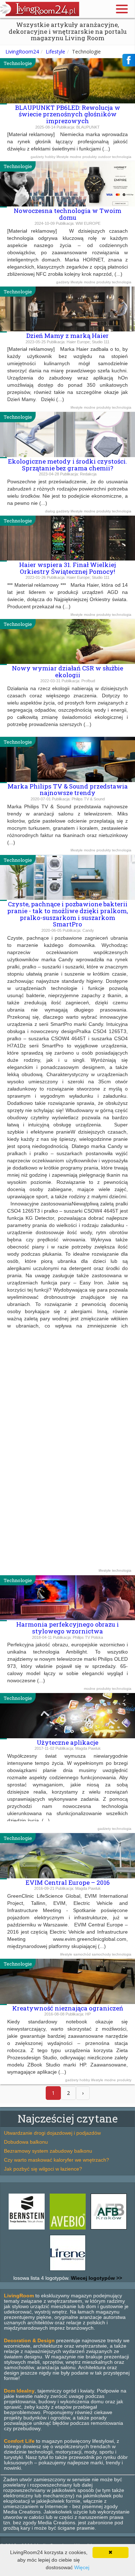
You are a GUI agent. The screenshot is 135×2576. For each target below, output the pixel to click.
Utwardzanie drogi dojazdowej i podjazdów (52, 2133)
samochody (102, 1954)
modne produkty (84, 157)
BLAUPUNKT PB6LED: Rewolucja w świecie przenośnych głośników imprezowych (68, 114)
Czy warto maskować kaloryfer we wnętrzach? (57, 2160)
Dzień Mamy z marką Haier (67, 336)
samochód (83, 1954)
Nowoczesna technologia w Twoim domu (67, 214)
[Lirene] (68, 2271)
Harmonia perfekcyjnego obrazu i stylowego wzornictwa (67, 1628)
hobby (51, 157)
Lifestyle (55, 52)
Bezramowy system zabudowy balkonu (48, 2151)
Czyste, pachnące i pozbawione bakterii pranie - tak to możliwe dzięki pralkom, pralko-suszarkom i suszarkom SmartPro (67, 914)
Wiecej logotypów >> (96, 2278)
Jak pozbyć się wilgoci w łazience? (43, 2169)
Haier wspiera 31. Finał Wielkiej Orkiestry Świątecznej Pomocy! (67, 568)
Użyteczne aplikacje (67, 1742)
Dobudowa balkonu (26, 2142)
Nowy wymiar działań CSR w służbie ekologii (67, 671)
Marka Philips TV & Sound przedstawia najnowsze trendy (68, 790)
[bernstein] (27, 2229)
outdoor (105, 157)
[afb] (109, 2229)
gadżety (38, 157)
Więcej (82, 2567)
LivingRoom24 (22, 52)
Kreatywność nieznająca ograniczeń (68, 2008)
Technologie (18, 63)
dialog (51, 511)
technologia (122, 157)
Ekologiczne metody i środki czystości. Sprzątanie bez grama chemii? (67, 465)
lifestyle (63, 157)
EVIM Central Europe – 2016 (68, 1882)
